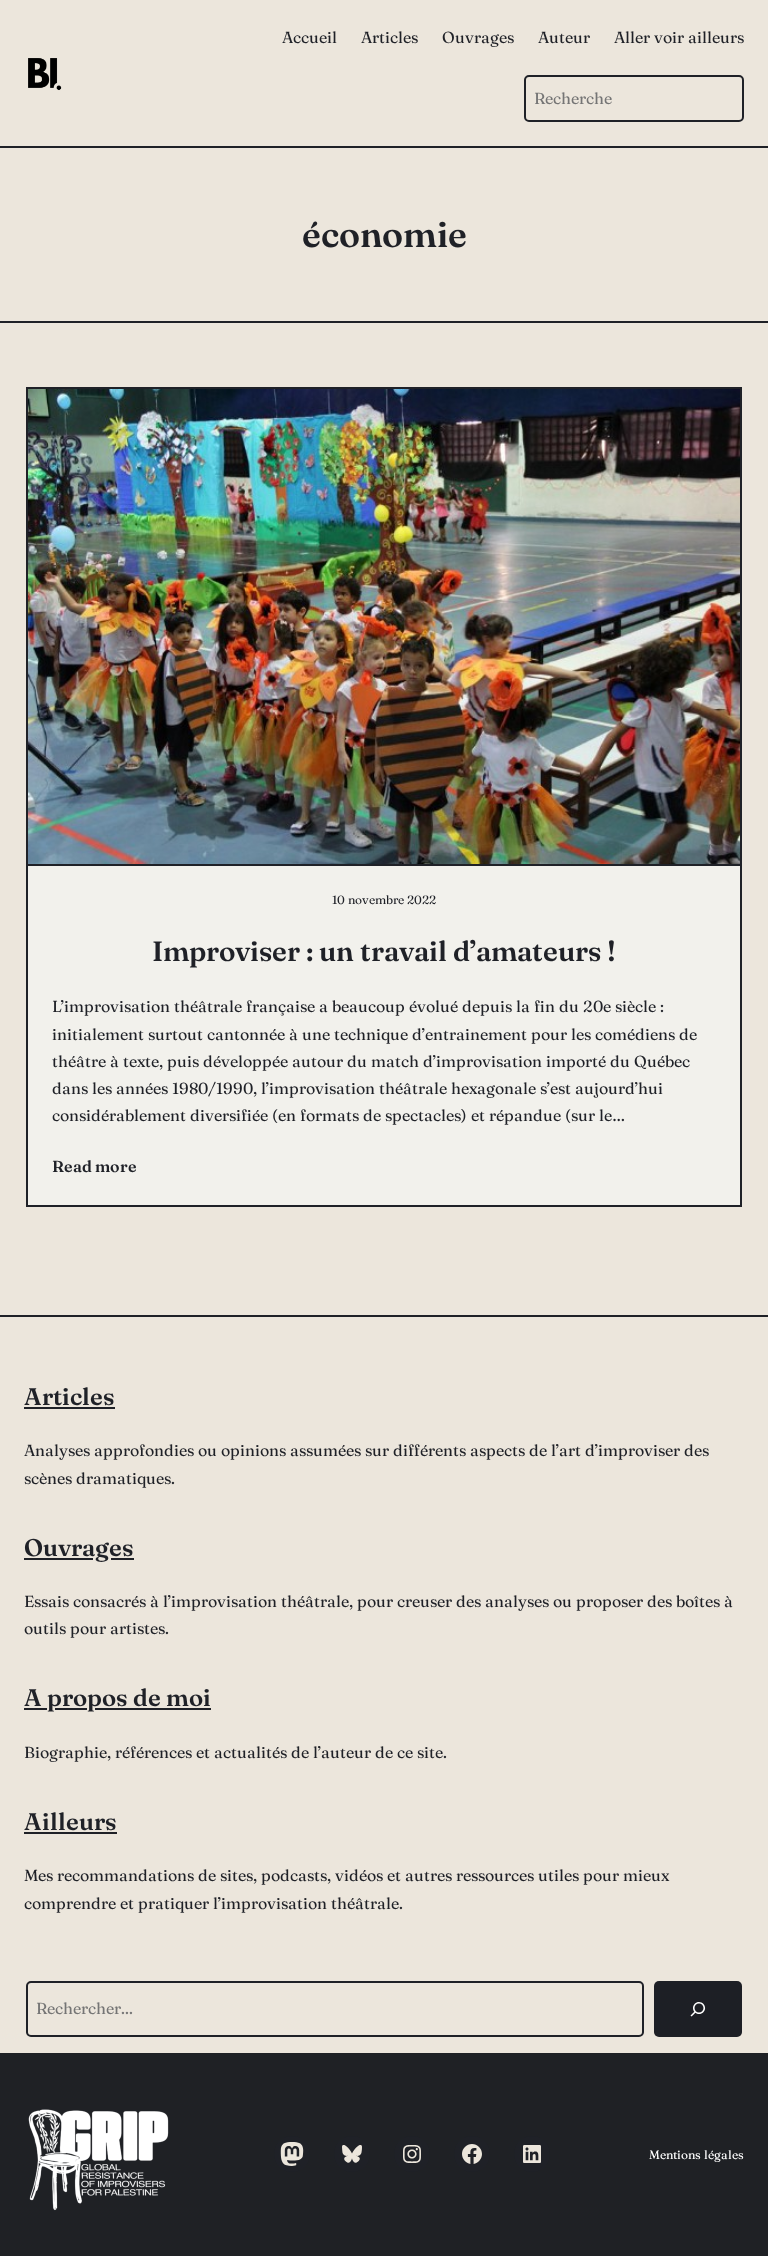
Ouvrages (79, 1547)
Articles (69, 1396)
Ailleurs (70, 1821)
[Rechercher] (698, 2009)
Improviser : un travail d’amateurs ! (384, 951)
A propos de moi (117, 1697)
